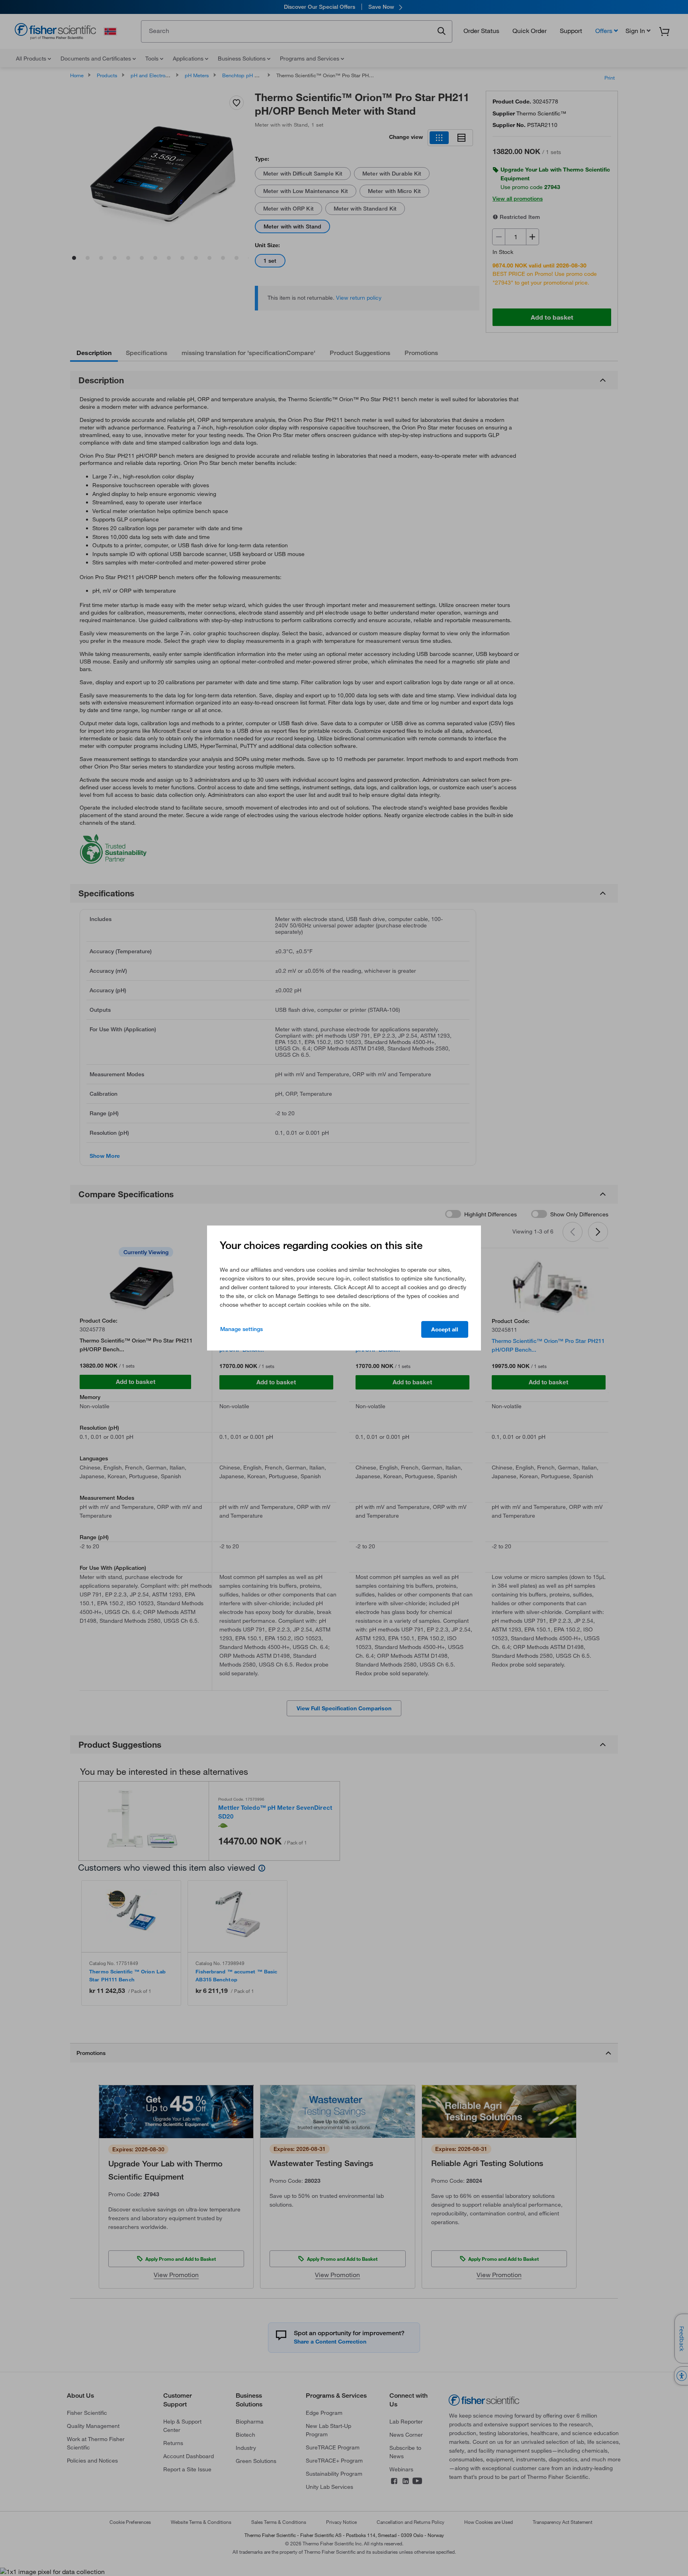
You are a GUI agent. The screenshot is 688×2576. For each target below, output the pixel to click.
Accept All (445, 1329)
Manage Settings (241, 1329)
